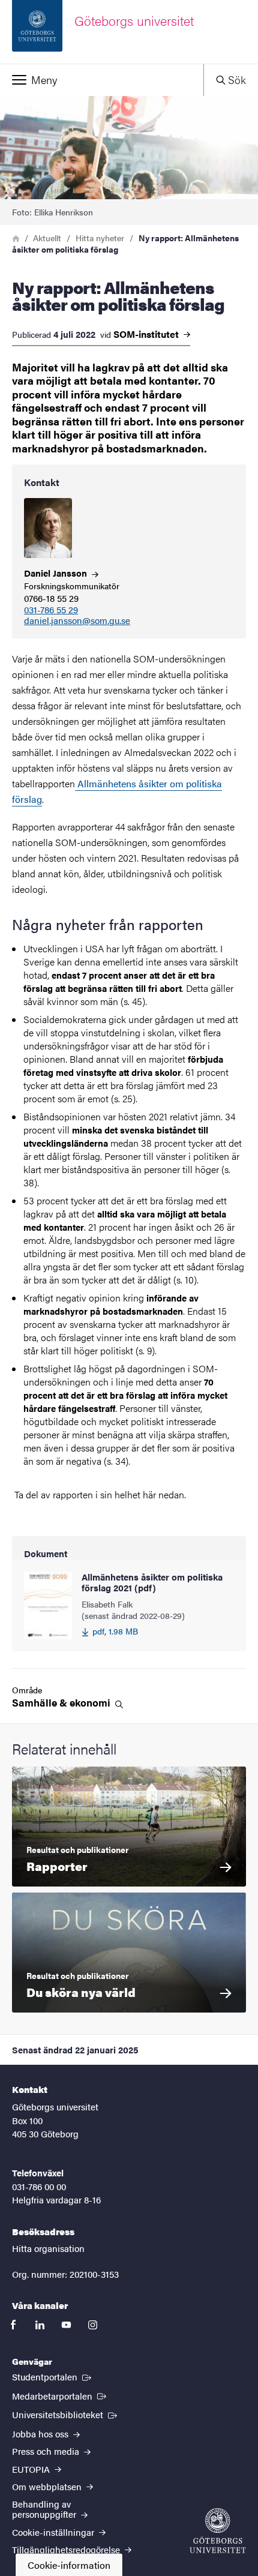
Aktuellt (47, 238)
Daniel (57, 573)
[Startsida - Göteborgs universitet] (218, 2531)
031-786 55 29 (51, 610)
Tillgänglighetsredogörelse (67, 2549)
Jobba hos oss (41, 2433)
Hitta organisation (48, 2248)
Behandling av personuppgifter (45, 2509)
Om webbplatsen (48, 2486)
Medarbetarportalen (60, 2395)
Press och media (47, 2451)
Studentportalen (53, 2376)
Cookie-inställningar (54, 2532)
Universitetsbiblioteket (66, 2414)
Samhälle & (62, 1703)
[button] (102, 80)
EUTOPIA (32, 2469)
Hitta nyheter (100, 238)
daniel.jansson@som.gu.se (77, 621)
